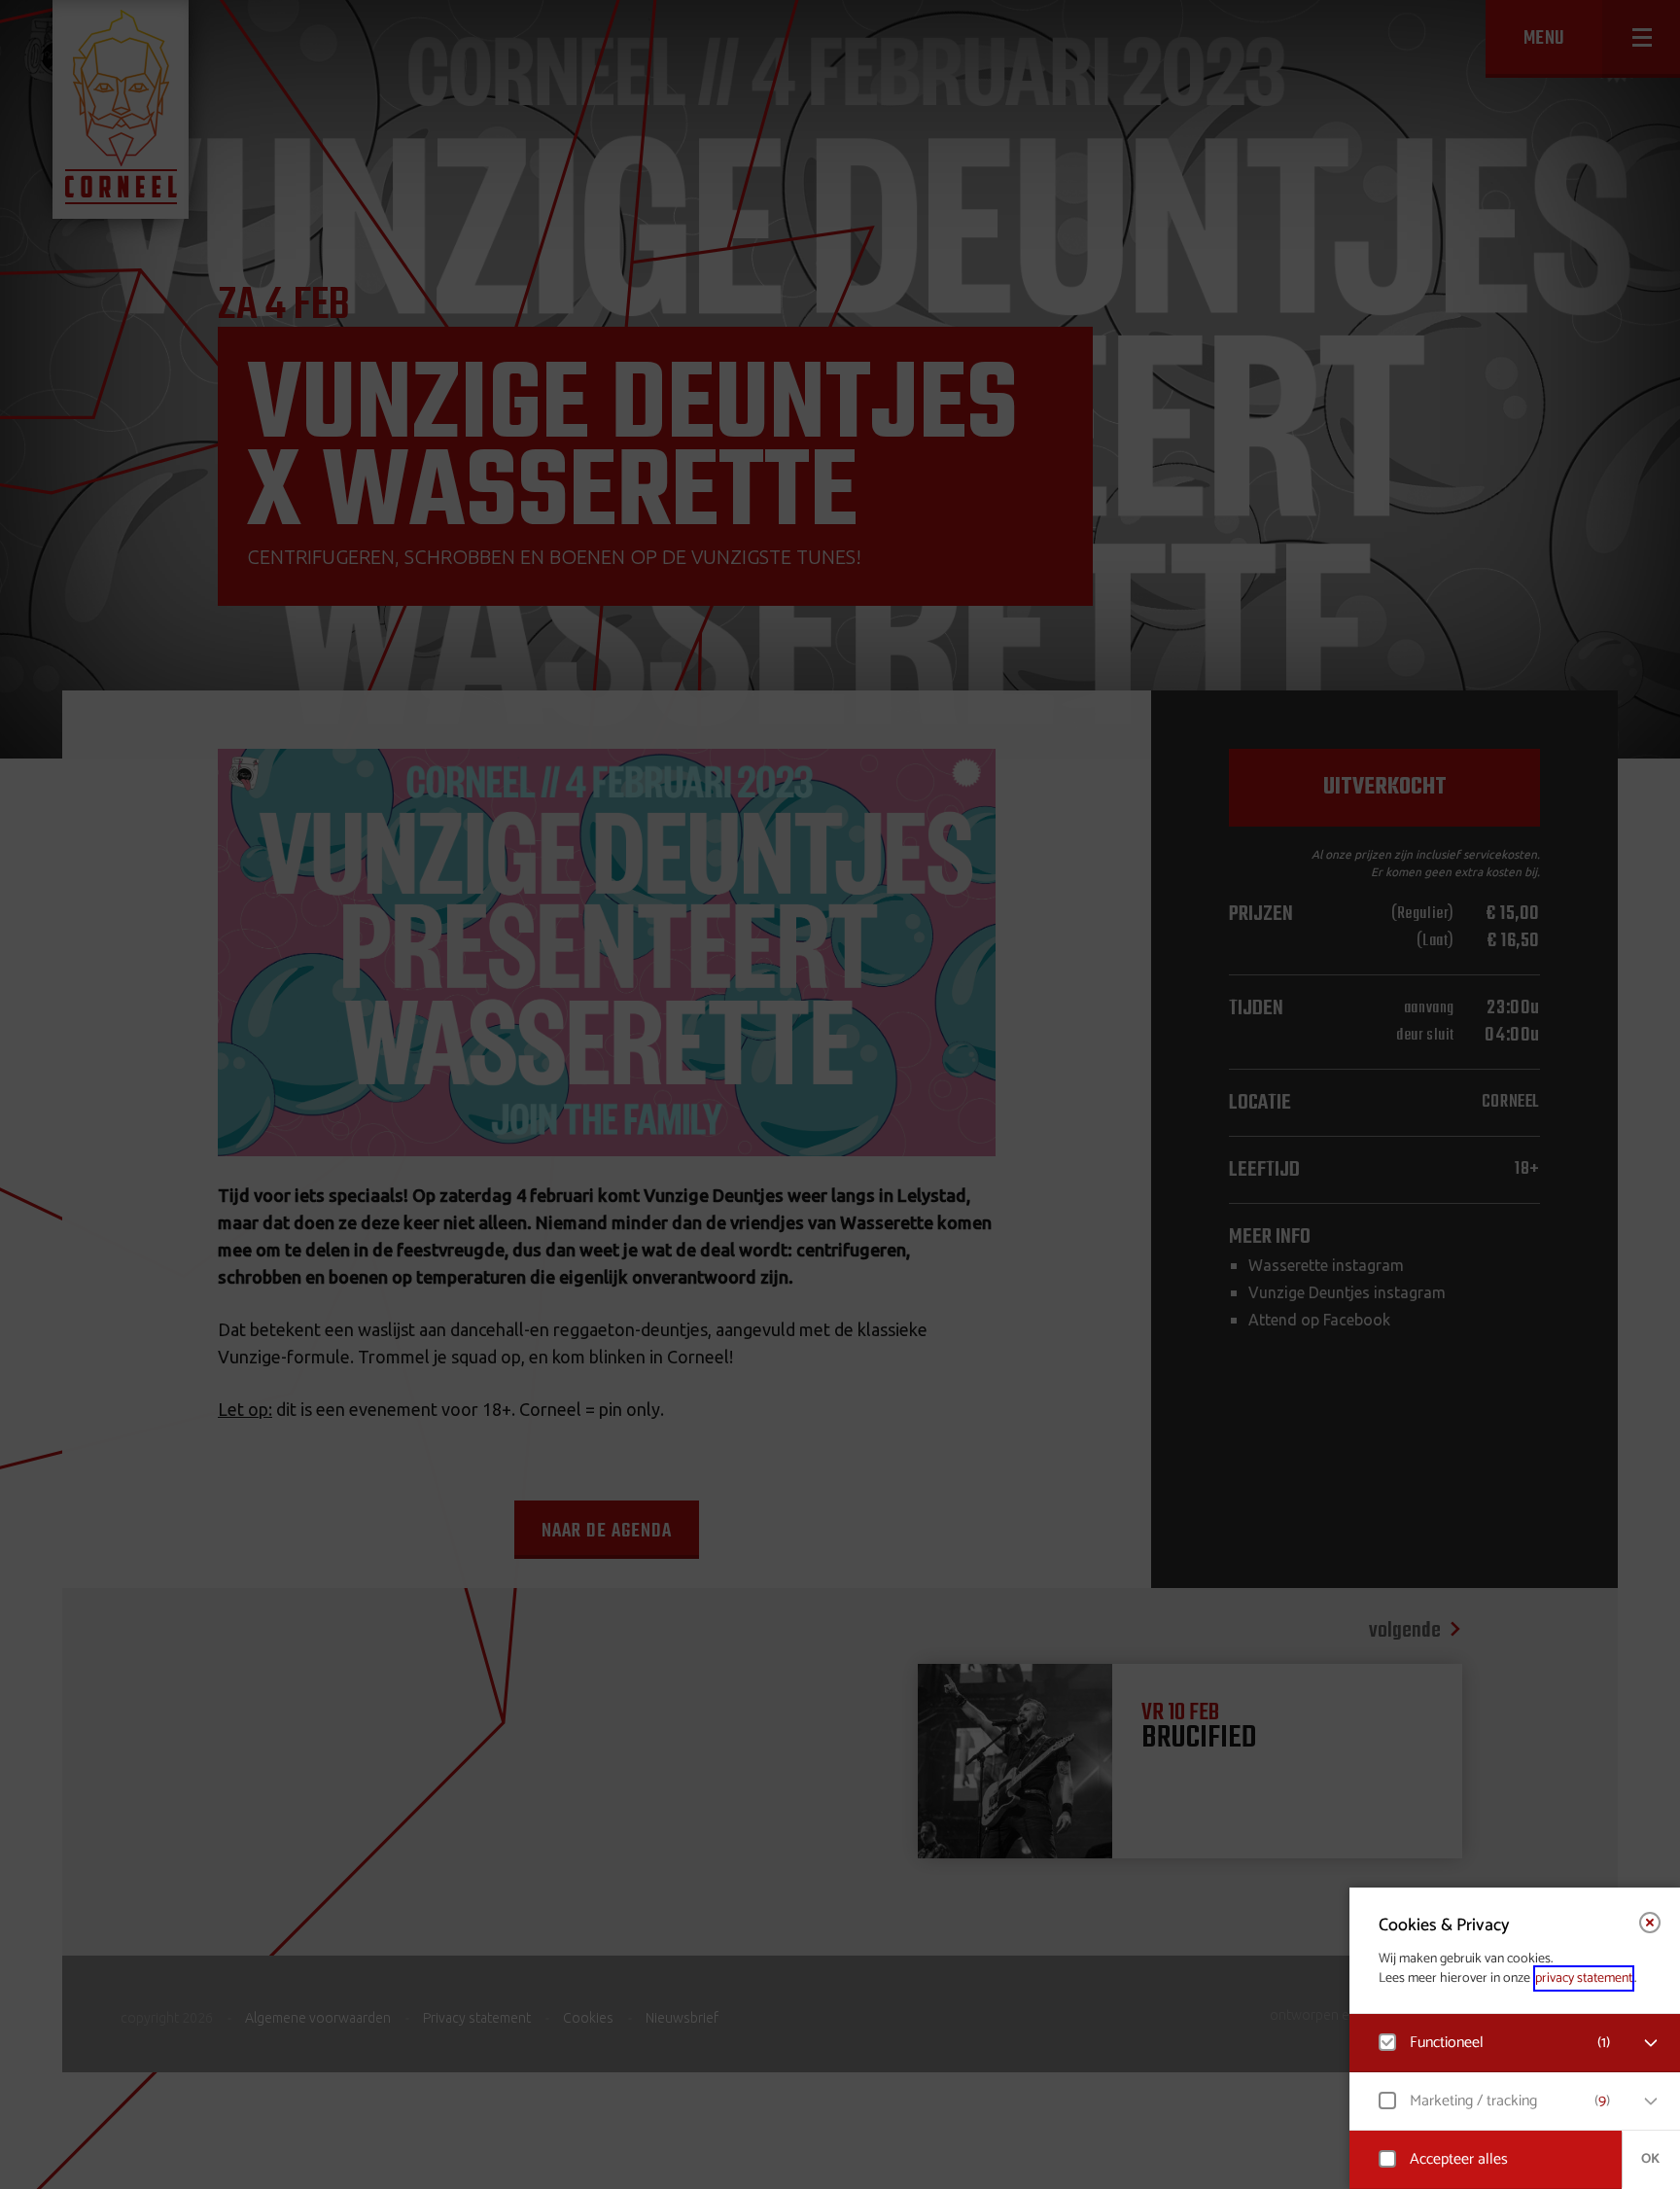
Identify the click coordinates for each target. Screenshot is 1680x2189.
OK (1650, 2159)
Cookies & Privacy (1444, 1925)
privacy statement (1584, 1978)
